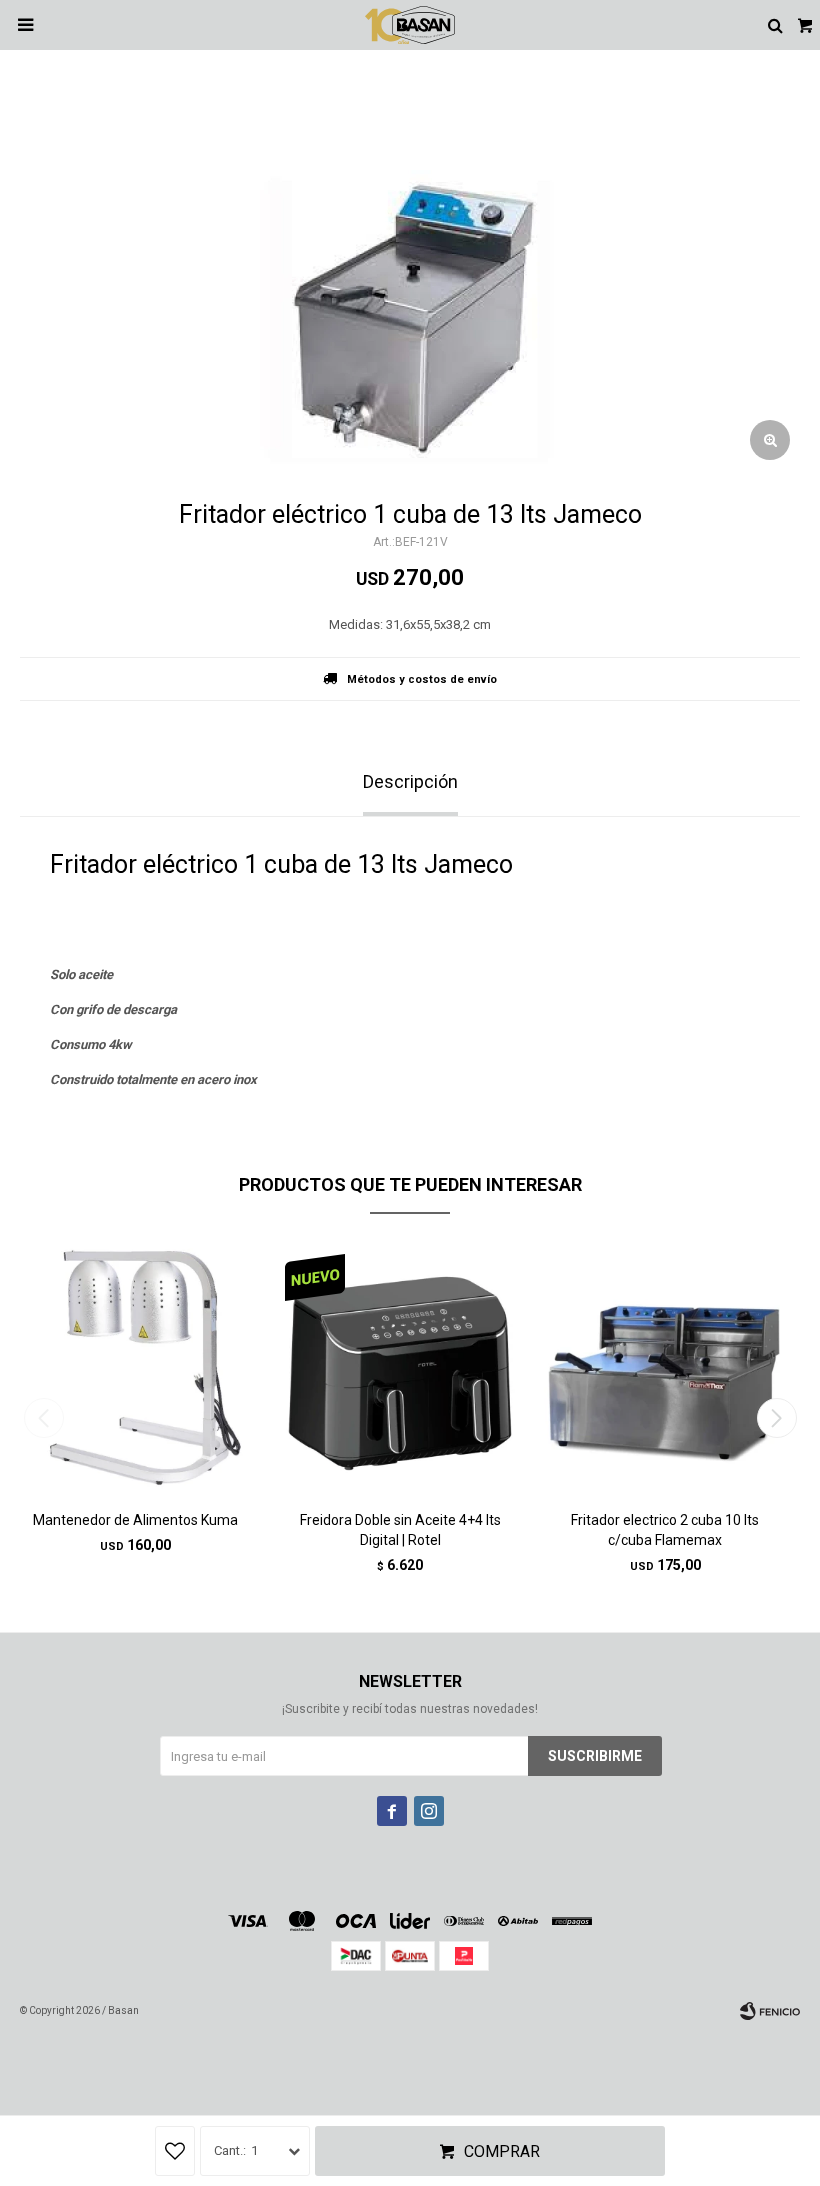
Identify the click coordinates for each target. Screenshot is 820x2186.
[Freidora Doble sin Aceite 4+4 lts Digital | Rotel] (400, 1369)
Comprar (502, 2151)
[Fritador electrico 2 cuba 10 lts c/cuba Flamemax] (665, 1369)
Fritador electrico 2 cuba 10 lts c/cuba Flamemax (665, 1530)
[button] (776, 1418)
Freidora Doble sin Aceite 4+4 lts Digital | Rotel (400, 1530)
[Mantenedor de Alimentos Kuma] (135, 1369)
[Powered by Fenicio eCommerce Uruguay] (770, 2011)
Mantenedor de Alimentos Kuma (135, 1520)
